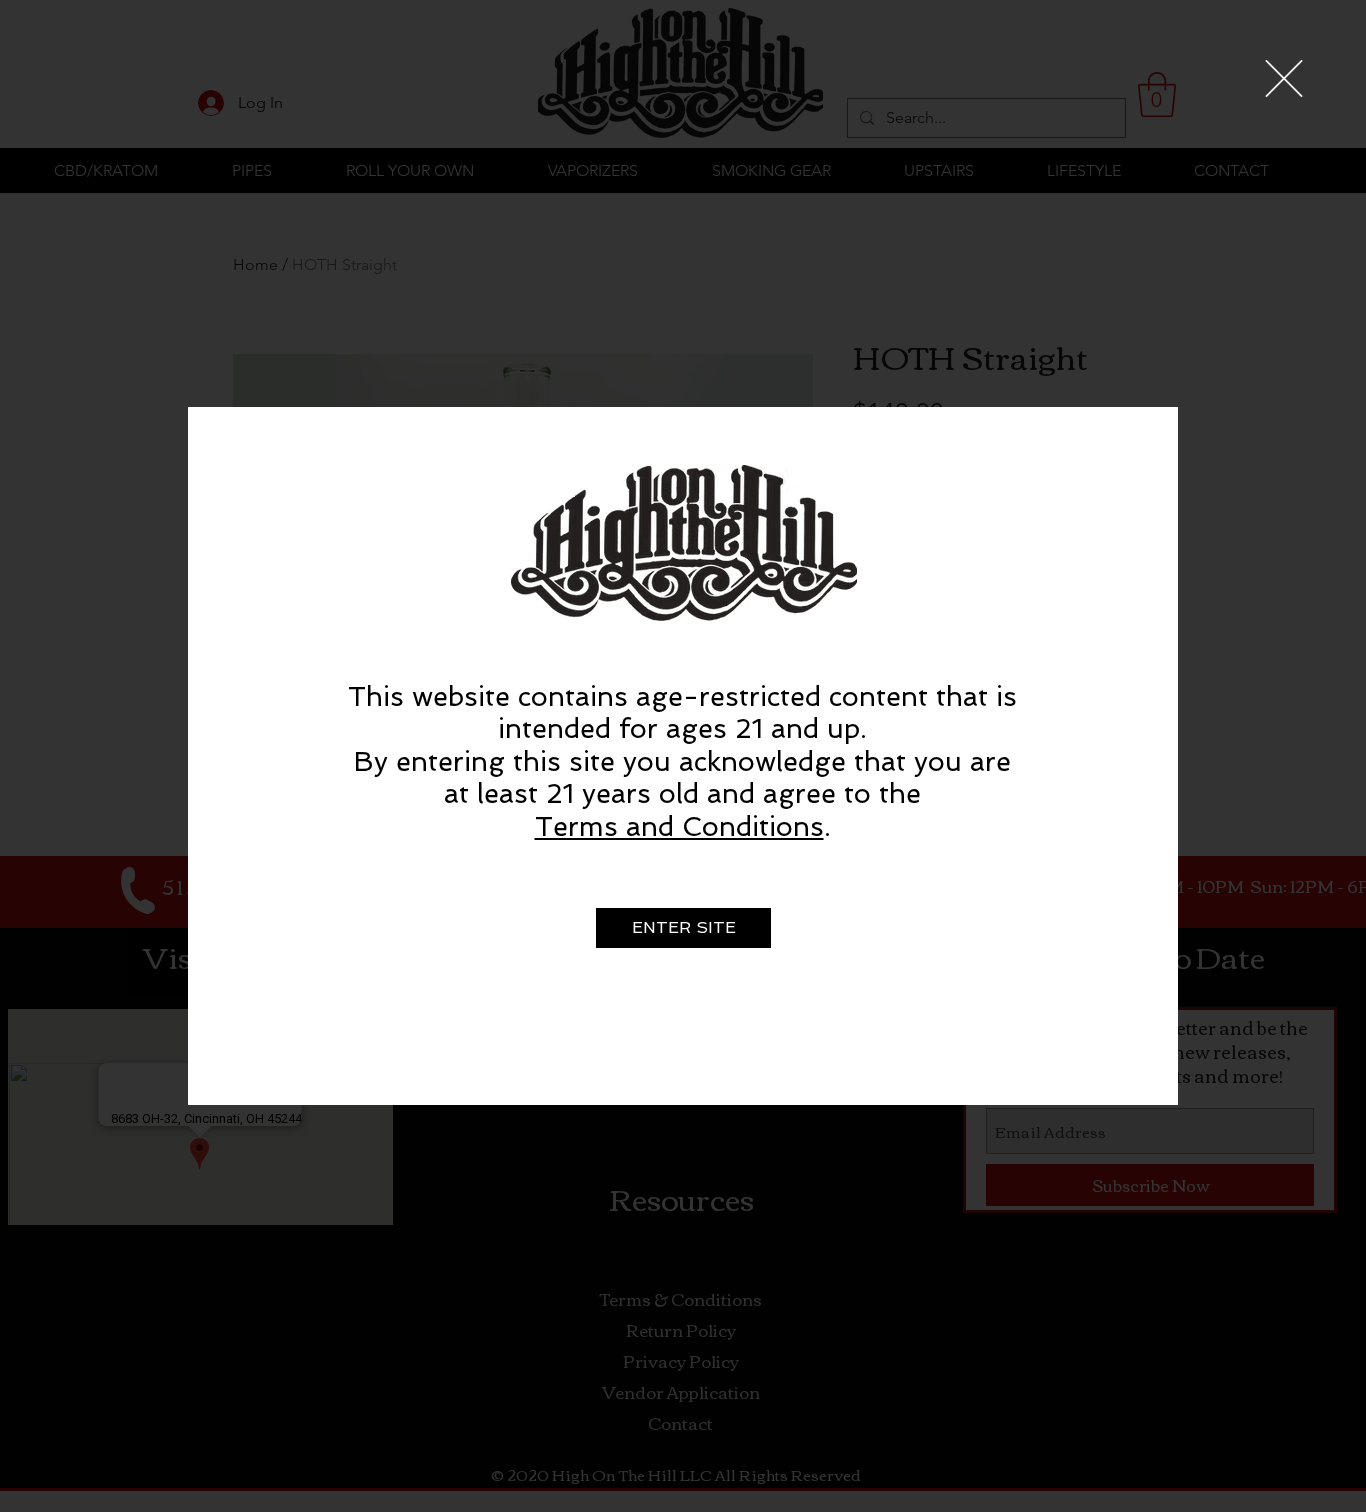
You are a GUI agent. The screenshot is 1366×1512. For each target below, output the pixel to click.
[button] (1284, 78)
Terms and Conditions (679, 826)
